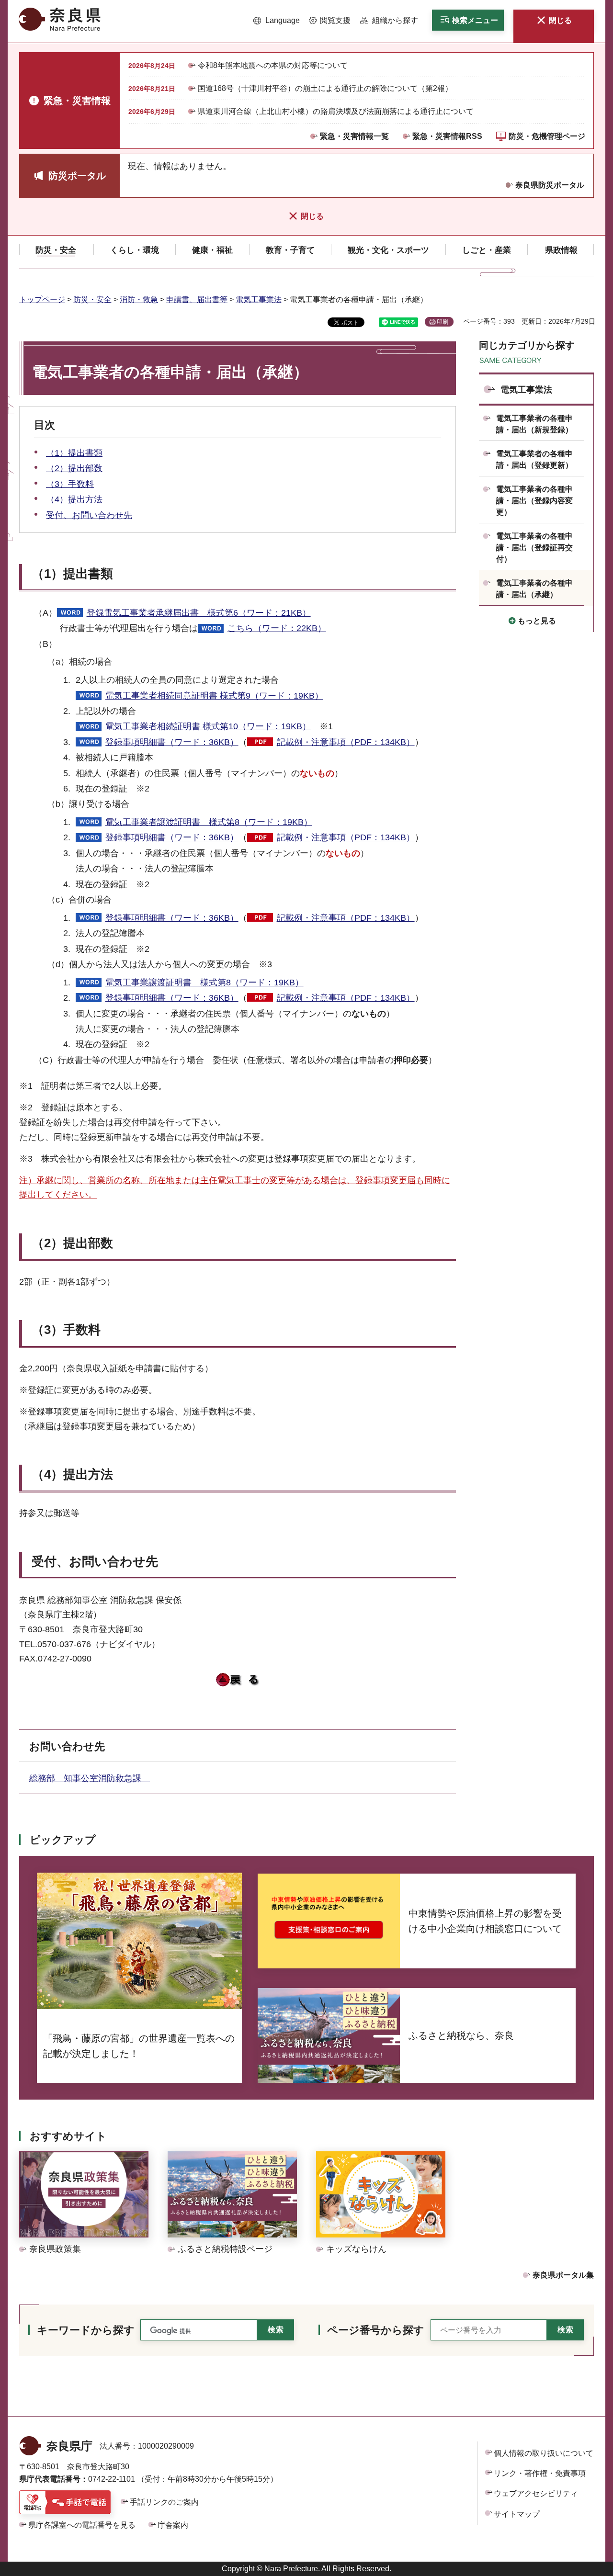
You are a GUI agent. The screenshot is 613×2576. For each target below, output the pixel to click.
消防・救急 (139, 299)
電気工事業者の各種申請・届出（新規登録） (534, 424)
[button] (277, 21)
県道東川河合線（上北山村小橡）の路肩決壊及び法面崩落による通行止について (336, 111)
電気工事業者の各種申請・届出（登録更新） (534, 459)
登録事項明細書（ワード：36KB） (172, 742)
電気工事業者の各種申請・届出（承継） (534, 589)
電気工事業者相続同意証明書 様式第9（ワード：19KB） (214, 696)
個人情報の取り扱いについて (544, 2453)
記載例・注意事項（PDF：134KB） (346, 742)
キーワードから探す (86, 2330)
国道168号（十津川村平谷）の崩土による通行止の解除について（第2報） (325, 88)
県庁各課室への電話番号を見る (82, 2525)
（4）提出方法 (74, 499)
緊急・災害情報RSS (447, 136)
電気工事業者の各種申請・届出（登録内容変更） (534, 501)
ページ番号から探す (376, 2330)
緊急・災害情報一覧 (354, 136)
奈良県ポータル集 (563, 2275)
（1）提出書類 (74, 453)
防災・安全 (92, 299)
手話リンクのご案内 (164, 2502)
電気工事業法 (259, 299)
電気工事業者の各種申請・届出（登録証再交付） (534, 548)
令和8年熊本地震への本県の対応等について (273, 65)
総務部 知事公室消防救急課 (90, 1778)
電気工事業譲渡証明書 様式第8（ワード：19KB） (204, 983)
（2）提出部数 (74, 468)
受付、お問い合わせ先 (89, 515)
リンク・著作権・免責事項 (540, 2473)
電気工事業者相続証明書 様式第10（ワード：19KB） (208, 726)
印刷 (443, 322)
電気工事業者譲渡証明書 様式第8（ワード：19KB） (209, 822)
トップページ (42, 299)
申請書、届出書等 (197, 299)
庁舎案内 (173, 2525)
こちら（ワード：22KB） (277, 628)
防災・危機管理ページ (547, 136)
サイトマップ (517, 2514)
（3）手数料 (70, 484)
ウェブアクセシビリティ (536, 2493)
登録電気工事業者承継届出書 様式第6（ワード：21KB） (199, 613)
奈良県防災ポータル (550, 185)
